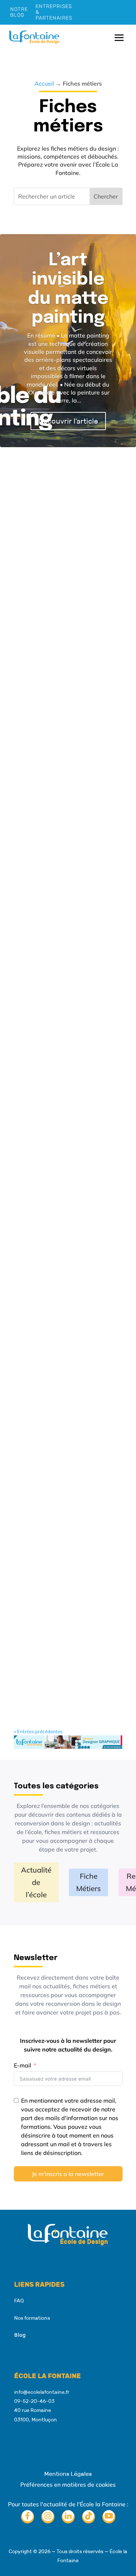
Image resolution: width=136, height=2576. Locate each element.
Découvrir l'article (68, 421)
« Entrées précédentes (38, 1731)
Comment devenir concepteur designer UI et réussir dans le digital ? (67, 1534)
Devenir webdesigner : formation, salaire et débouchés (64, 1678)
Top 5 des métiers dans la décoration (66, 1394)
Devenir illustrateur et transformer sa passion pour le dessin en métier (68, 961)
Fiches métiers (77, 587)
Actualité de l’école (36, 1882)
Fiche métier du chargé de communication (65, 702)
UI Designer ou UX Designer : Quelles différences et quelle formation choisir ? (62, 1254)
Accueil (44, 83)
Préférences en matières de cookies (68, 2485)
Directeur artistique (59, 830)
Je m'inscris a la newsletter (68, 2174)
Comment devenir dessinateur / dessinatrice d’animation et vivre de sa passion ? (65, 558)
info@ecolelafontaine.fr (42, 2392)
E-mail (22, 2065)
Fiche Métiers (88, 1882)
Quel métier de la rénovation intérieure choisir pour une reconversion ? (63, 1105)
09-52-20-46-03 (34, 2401)
